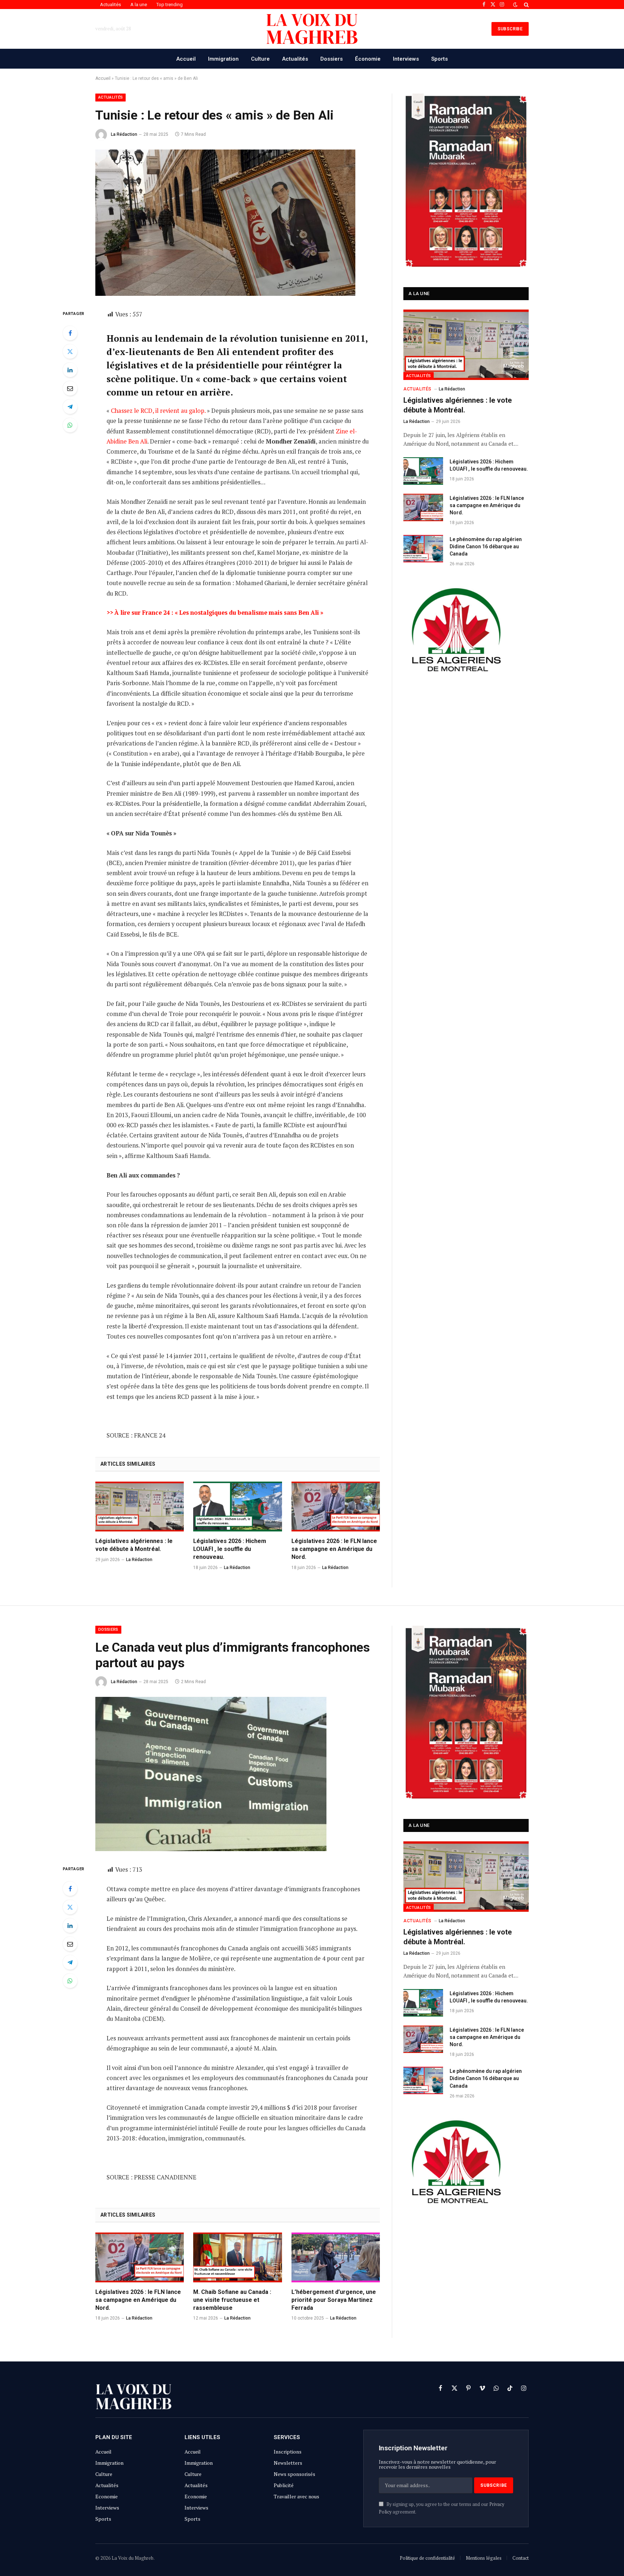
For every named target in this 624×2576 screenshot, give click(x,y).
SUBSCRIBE (510, 29)
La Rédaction (124, 134)
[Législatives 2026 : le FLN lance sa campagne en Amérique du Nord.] (336, 1507)
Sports (439, 59)
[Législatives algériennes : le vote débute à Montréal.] (140, 1507)
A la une (139, 5)
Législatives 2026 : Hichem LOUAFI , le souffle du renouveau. (230, 1549)
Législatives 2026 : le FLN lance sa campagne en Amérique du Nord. (334, 1549)
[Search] (526, 5)
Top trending (170, 5)
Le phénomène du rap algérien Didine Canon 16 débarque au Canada (486, 546)
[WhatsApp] (70, 425)
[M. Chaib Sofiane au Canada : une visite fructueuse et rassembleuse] (237, 2257)
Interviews (406, 59)
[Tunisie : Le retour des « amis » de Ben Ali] (225, 294)
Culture (260, 59)
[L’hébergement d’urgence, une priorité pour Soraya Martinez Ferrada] (336, 2257)
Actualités (110, 5)
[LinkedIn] (70, 370)
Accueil (186, 59)
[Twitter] (70, 351)
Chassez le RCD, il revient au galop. (158, 411)
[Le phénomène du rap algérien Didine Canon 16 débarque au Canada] (423, 549)
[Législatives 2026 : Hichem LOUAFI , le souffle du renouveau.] (237, 1507)
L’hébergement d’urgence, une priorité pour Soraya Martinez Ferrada (334, 2300)
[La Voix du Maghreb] (312, 29)
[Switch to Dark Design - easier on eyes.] (515, 5)
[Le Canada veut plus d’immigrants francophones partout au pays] (211, 1849)
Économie (368, 59)
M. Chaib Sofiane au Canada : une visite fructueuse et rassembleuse (232, 2300)
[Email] (70, 388)
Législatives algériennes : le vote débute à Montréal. (134, 1545)
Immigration (223, 59)
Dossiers (331, 59)
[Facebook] (70, 333)
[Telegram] (70, 407)
